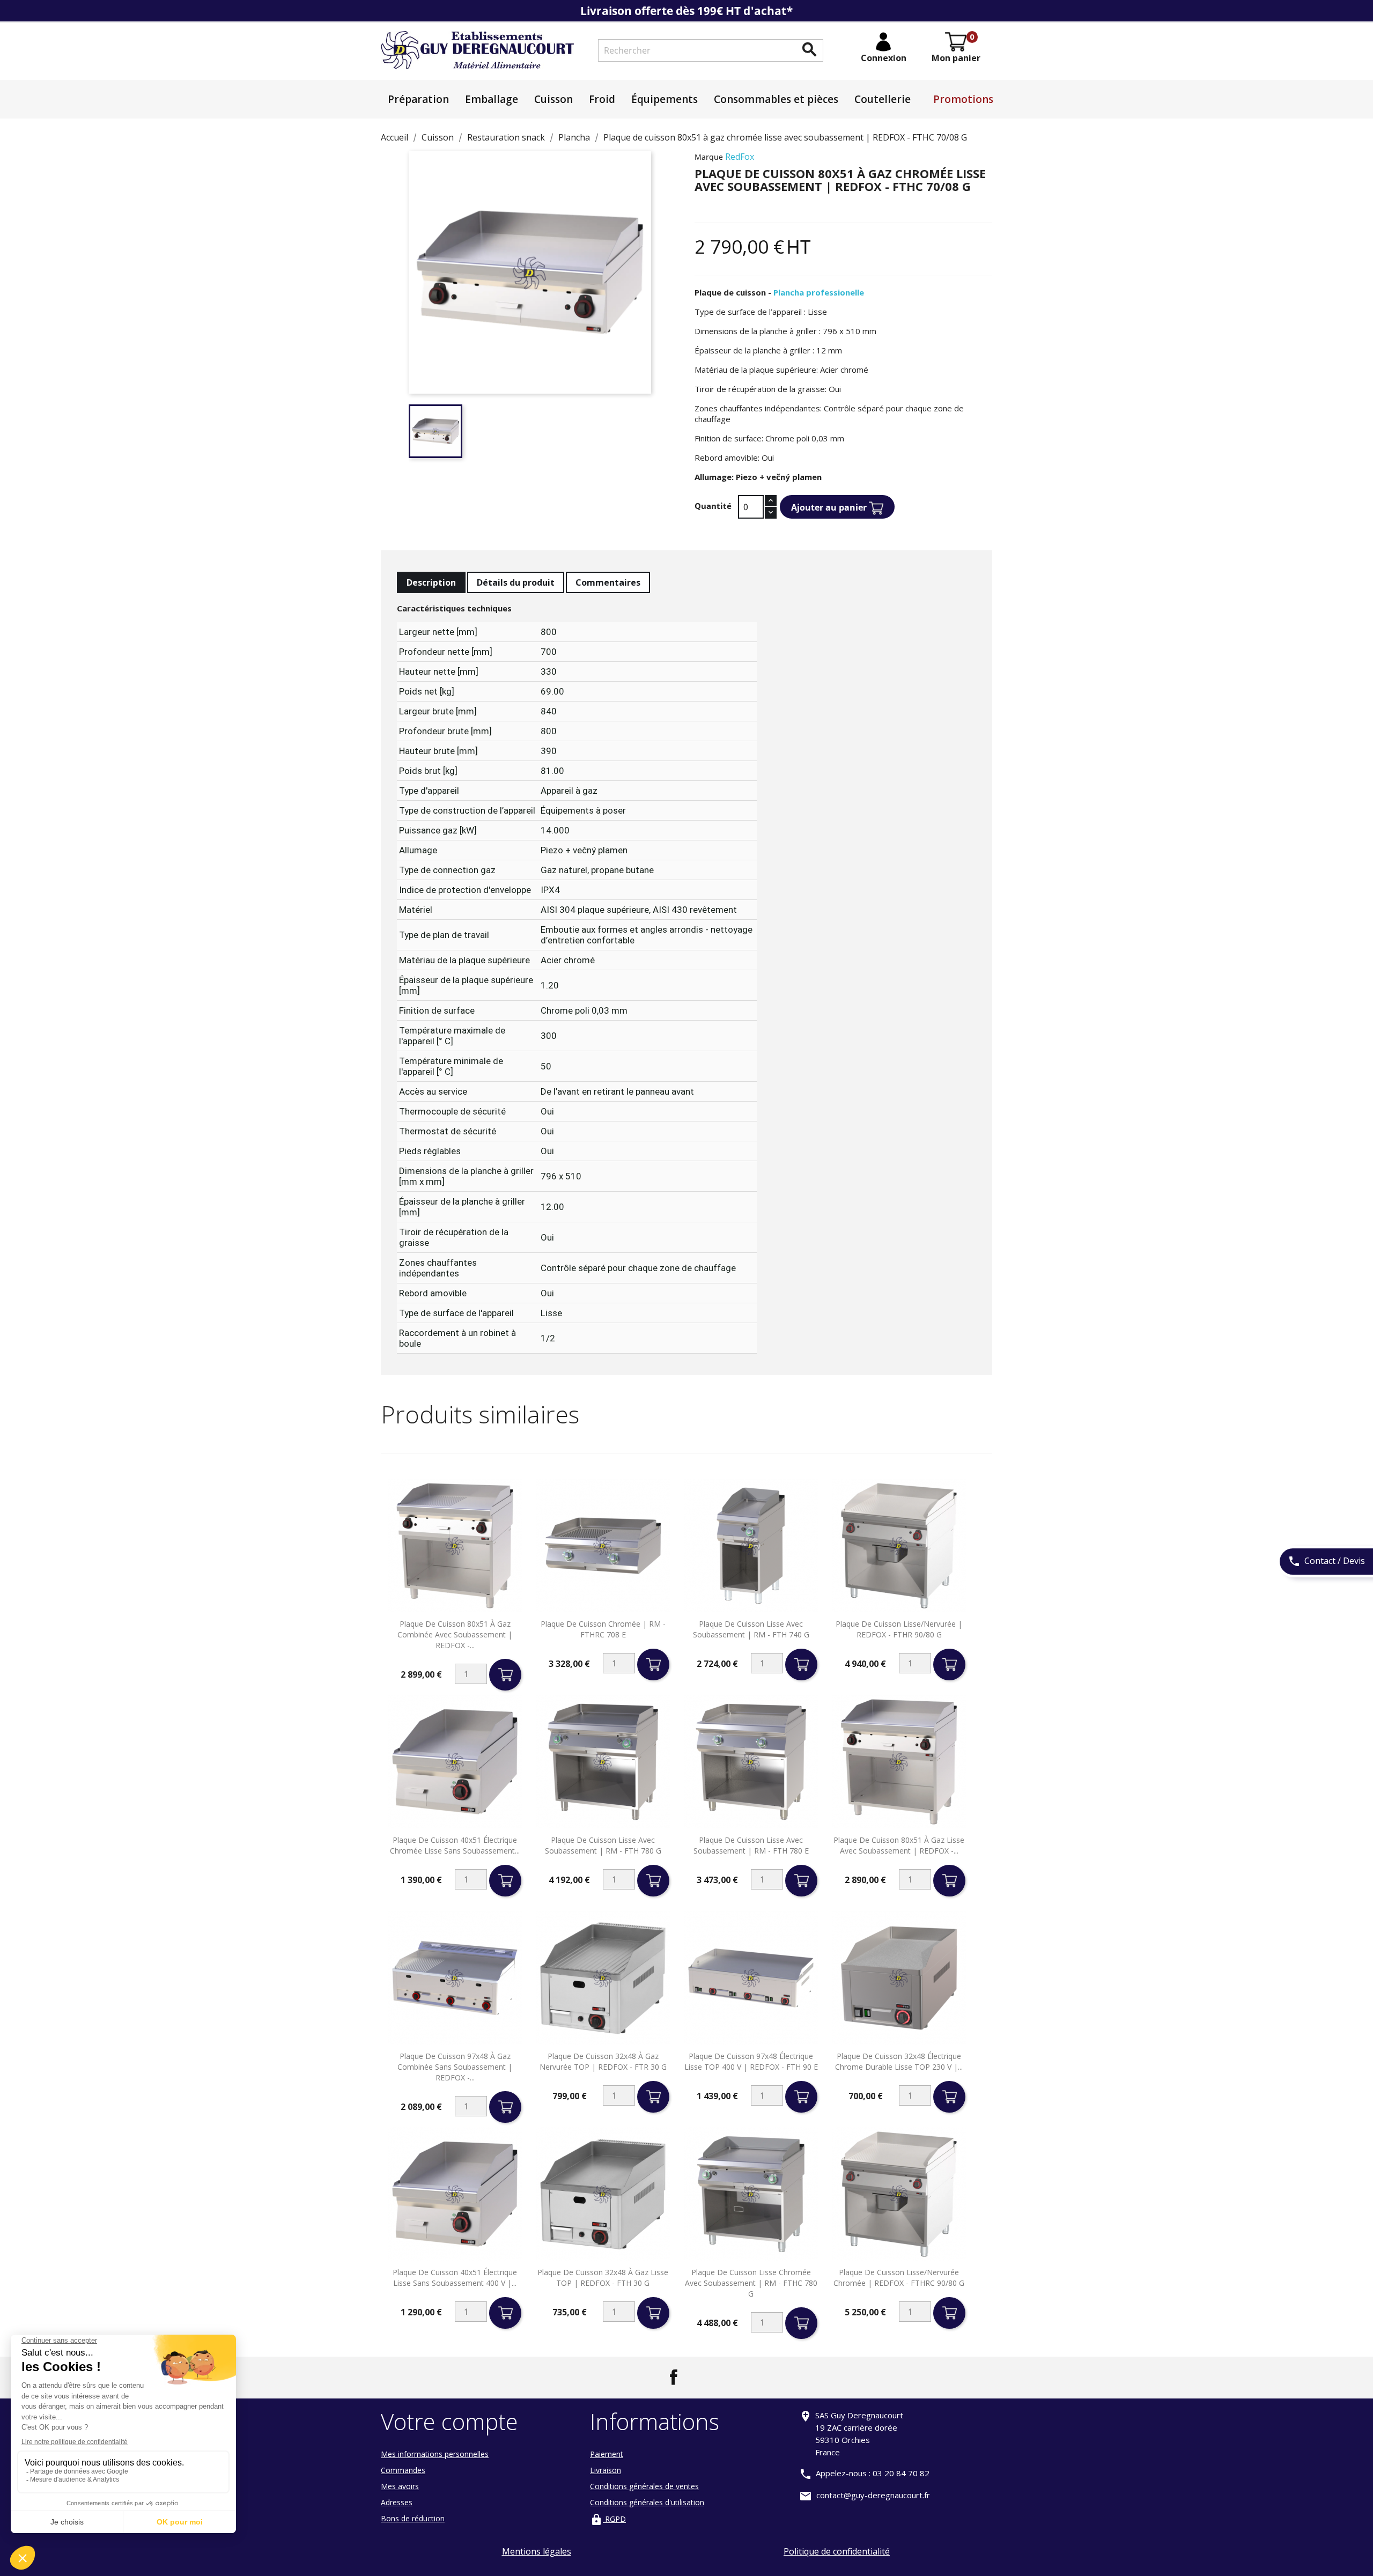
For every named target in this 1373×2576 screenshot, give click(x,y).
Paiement (607, 2454)
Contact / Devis (1326, 1561)
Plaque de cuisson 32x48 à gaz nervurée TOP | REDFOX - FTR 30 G (603, 2061)
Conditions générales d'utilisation (647, 2502)
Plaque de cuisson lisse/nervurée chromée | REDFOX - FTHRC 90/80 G (899, 2278)
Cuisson (553, 99)
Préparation (418, 99)
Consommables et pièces (776, 99)
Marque (709, 157)
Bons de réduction (413, 2518)
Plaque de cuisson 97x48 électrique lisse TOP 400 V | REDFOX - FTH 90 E (751, 2061)
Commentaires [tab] (608, 582)
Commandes (403, 2470)
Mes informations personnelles (435, 2454)
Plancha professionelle (819, 292)
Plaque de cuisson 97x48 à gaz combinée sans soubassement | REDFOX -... (455, 2067)
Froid (602, 99)
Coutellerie (883, 99)
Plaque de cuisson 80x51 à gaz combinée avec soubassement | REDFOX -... (455, 1634)
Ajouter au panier (830, 507)
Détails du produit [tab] (516, 582)
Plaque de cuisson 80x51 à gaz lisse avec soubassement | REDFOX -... (899, 1845)
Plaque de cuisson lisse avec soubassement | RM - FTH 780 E (751, 1845)
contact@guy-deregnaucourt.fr (873, 2495)
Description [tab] (431, 582)
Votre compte (449, 2421)
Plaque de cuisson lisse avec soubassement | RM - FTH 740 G (751, 1629)
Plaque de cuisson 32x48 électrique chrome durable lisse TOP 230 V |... (899, 2061)
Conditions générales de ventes (644, 2486)
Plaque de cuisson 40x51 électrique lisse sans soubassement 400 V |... (455, 2278)
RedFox (740, 157)
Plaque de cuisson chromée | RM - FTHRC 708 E (603, 1629)
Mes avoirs (400, 2486)
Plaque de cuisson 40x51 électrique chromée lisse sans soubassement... (455, 1845)
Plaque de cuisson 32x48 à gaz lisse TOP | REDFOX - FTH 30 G (603, 2278)
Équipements (665, 99)
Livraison (606, 2470)
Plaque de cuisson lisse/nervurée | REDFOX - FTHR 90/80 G (899, 1629)
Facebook (674, 2377)
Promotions (963, 99)
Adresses (397, 2502)
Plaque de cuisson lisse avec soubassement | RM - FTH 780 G (603, 1845)
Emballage (492, 99)
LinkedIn (699, 2377)
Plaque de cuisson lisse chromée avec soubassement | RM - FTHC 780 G (751, 2283)
